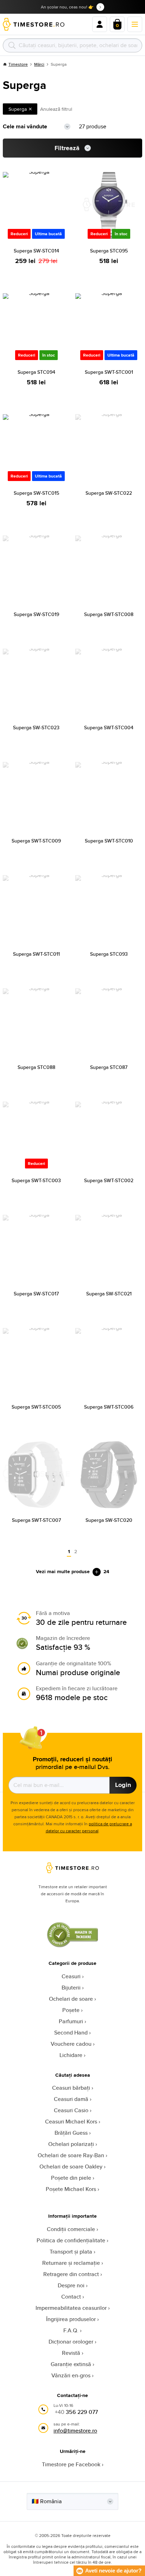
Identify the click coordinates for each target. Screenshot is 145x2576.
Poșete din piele (71, 2178)
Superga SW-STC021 (109, 1294)
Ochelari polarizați (71, 2144)
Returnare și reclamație (71, 2263)
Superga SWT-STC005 (36, 1407)
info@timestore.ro (75, 2431)
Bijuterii (71, 1988)
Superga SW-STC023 (36, 728)
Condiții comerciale (71, 2229)
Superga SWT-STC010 (109, 841)
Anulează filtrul (56, 109)
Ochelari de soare (71, 1999)
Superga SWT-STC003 (36, 1180)
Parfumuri (71, 2021)
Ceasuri (71, 1976)
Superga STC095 (109, 251)
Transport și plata (71, 2252)
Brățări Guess (71, 2133)
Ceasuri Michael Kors (71, 2122)
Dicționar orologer (71, 2342)
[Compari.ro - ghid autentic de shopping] (72, 1945)
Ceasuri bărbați (71, 2088)
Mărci (39, 64)
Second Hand (71, 2033)
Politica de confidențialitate (71, 2240)
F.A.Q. (71, 2330)
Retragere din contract (71, 2274)
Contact (71, 2297)
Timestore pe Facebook (71, 2464)
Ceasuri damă (71, 2099)
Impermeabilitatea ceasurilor (71, 2308)
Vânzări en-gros (71, 2375)
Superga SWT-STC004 (109, 728)
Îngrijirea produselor (71, 2319)
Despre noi (71, 2285)
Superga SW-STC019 (36, 614)
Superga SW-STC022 (109, 493)
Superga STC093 (109, 954)
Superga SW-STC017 (36, 1294)
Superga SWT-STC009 (36, 841)
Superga (18, 109)
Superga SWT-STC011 (36, 954)
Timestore (18, 64)
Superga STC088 (36, 1067)
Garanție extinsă (71, 2364)
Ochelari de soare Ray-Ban (71, 2155)
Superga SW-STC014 (36, 251)
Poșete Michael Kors (71, 2189)
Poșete (71, 2010)
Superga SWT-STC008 (109, 614)
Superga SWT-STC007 (36, 1520)
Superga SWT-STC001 (109, 372)
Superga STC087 (109, 1067)
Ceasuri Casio (71, 2110)
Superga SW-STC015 (36, 493)
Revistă (71, 2353)
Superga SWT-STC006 (109, 1407)
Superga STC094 (36, 372)
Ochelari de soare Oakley (71, 2167)
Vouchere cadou (71, 2044)
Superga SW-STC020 (109, 1520)
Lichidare (71, 2055)
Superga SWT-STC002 (109, 1180)
